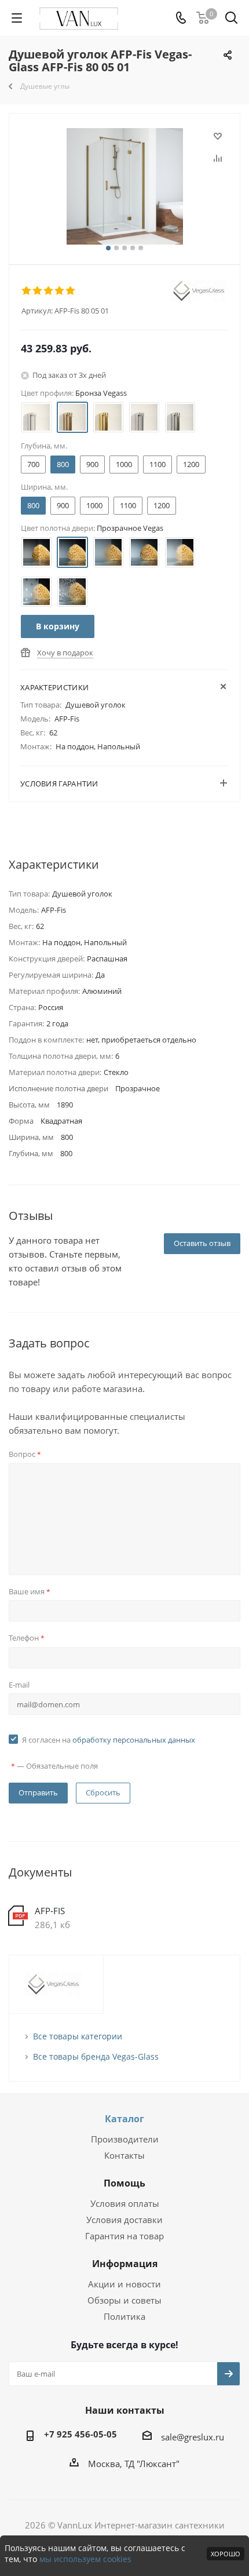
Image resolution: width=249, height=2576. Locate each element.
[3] (49, 291)
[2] (38, 291)
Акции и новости (124, 2284)
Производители (125, 2139)
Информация (125, 2264)
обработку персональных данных (134, 1740)
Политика (124, 2316)
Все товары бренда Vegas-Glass (96, 2056)
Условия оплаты (125, 2203)
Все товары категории (78, 2036)
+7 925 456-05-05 (80, 2434)
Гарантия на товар (124, 2236)
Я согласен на (109, 1740)
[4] (60, 291)
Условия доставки (124, 2220)
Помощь (124, 2183)
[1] (27, 291)
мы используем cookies (85, 2559)
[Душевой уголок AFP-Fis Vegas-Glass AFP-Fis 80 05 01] (124, 186)
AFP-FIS (50, 1911)
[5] (71, 291)
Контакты (124, 2155)
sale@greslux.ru (193, 2437)
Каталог (124, 2119)
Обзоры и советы (124, 2300)
